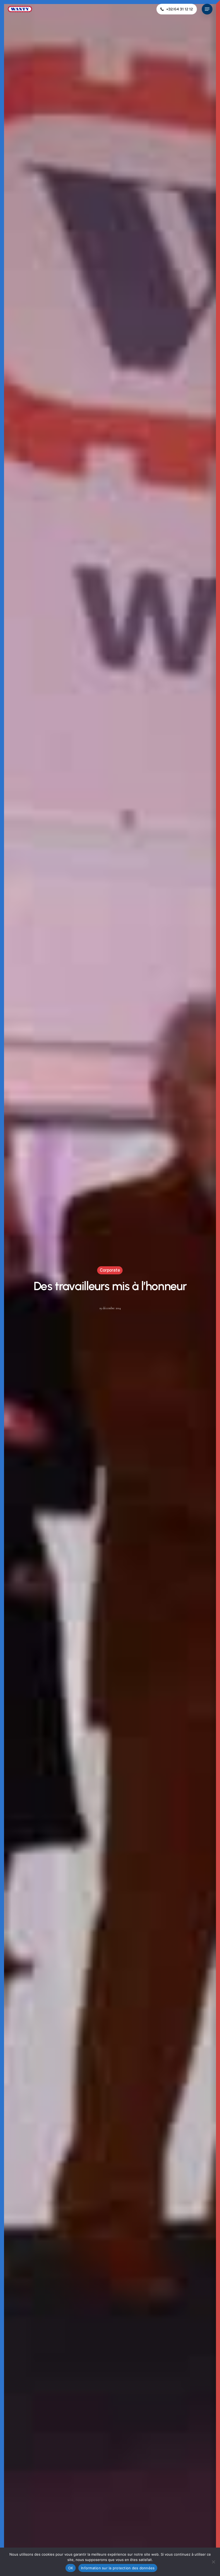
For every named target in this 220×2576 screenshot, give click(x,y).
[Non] (213, 2562)
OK (71, 2568)
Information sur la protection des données (118, 2568)
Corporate (110, 1270)
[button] (207, 9)
